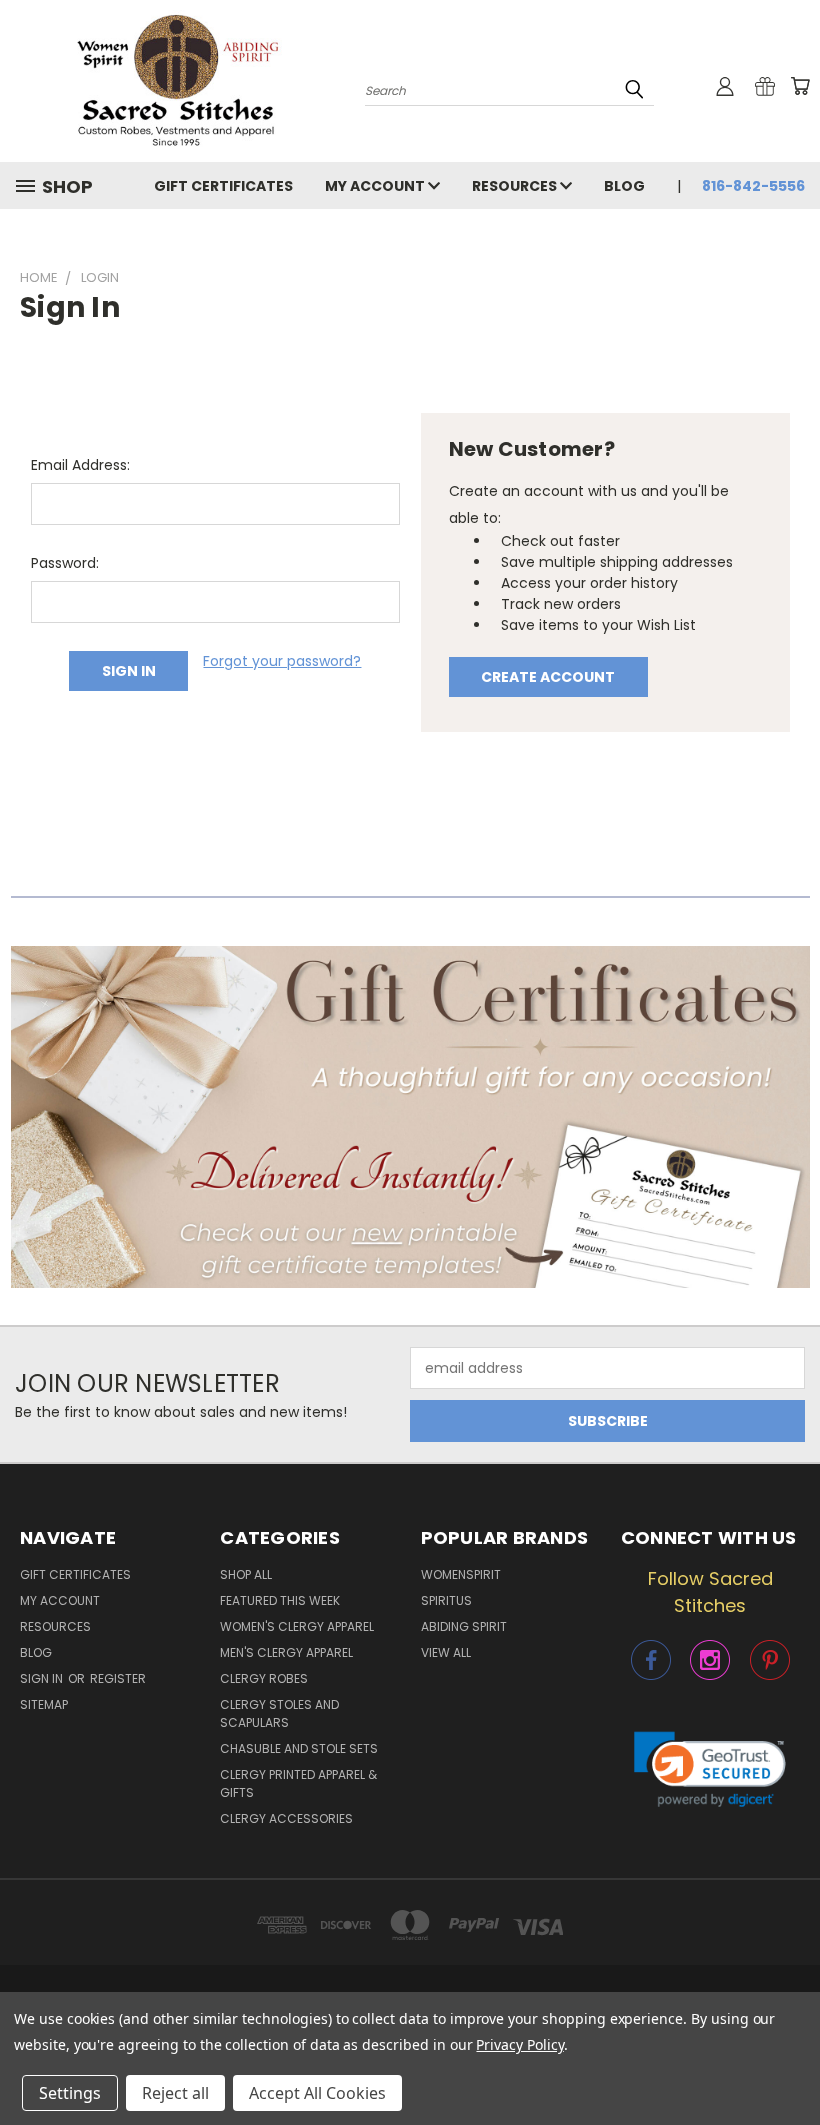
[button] (410, 1117)
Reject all (175, 2093)
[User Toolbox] (725, 86)
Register (118, 1678)
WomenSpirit (461, 1574)
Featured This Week (280, 1600)
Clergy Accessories (286, 1818)
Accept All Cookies (317, 2093)
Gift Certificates (223, 186)
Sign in (43, 1678)
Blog (624, 186)
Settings (70, 2093)
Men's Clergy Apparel (286, 1652)
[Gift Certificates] (765, 86)
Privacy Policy (519, 2044)
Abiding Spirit (464, 1626)
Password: (65, 563)
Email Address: (80, 465)
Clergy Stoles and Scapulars (279, 1713)
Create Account (548, 677)
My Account (376, 186)
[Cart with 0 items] (800, 86)
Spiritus (446, 1600)
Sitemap (44, 1704)
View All (446, 1652)
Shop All (246, 1574)
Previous (789, 2062)
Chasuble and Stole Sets (299, 1748)
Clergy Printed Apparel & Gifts (298, 1783)
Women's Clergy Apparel (297, 1626)
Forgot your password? (282, 661)
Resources (516, 186)
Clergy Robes (264, 1678)
